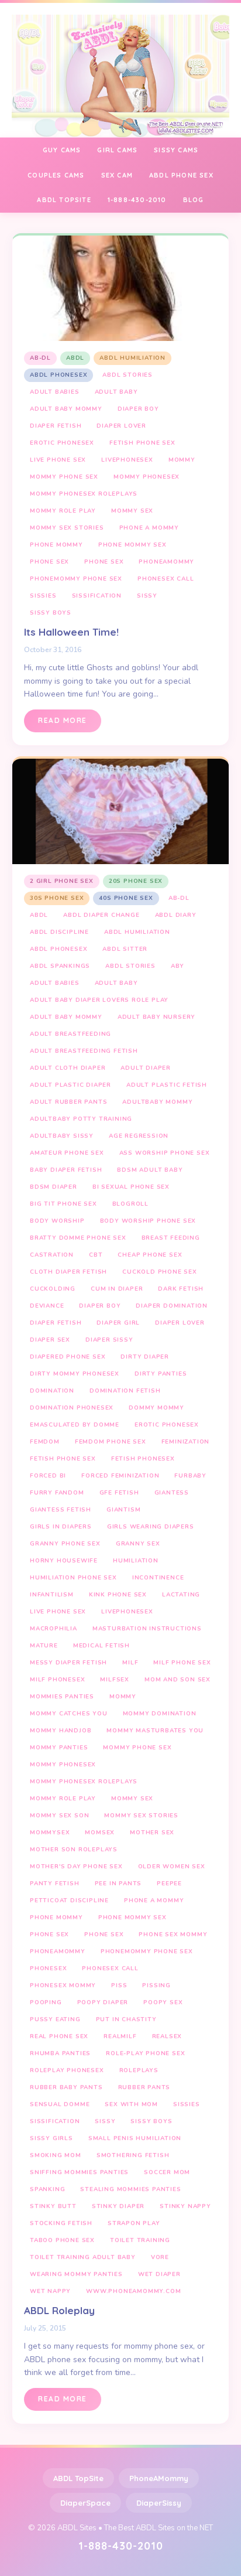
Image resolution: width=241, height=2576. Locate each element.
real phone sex (59, 2036)
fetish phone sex (142, 443)
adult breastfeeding (70, 1034)
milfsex (115, 1680)
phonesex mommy (63, 1985)
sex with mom (131, 2104)
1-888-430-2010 (137, 200)
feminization (186, 1442)
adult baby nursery (156, 1017)
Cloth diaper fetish (68, 1272)
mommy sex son (59, 1816)
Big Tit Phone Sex (63, 1204)
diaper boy (138, 409)
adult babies (55, 392)
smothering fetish (133, 2155)
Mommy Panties (59, 1748)
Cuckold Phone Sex (160, 1272)
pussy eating (55, 2019)
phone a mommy (149, 528)
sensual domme (60, 2104)
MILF (130, 1663)
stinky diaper (118, 2206)
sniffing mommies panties (79, 2172)
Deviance (47, 1306)
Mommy (182, 460)
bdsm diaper (54, 1187)
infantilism (52, 1595)
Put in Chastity (126, 2019)
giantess (172, 1493)
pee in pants (118, 1884)
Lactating (181, 1595)
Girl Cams (117, 150)
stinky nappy (185, 2206)
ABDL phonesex (58, 375)
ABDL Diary (176, 915)
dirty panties (161, 1374)
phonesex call (166, 579)
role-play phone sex (145, 2053)
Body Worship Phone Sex (148, 1221)
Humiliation (136, 1561)
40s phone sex (126, 898)
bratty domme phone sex (78, 1238)
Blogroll (130, 1204)
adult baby (116, 392)
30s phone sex (57, 898)
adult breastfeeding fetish (84, 1051)
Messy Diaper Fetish (68, 1663)
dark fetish (181, 1289)
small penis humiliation (135, 2138)
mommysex (50, 1833)
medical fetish (101, 1646)
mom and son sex (178, 1680)
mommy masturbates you (155, 1731)
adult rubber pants (68, 1102)
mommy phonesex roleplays (84, 494)
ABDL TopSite (78, 2478)
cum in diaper (117, 1289)
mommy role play (63, 511)
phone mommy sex (132, 545)
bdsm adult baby (150, 1170)
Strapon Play (134, 2223)
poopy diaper (103, 2002)
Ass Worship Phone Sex (165, 1153)
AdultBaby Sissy (62, 1136)
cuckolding (53, 1289)
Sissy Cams (176, 150)
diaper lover (121, 426)
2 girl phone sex (62, 881)
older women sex (172, 1867)
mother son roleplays (74, 1850)
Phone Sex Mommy (173, 1934)
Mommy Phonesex (147, 477)
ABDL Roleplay (59, 2310)
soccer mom (167, 2172)
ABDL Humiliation (132, 358)
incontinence (158, 1578)
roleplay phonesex (67, 2070)
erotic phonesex (62, 443)
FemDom (45, 1442)
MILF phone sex (182, 1663)
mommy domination (160, 1714)
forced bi (48, 1476)
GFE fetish (119, 1493)
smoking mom (56, 2155)
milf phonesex (57, 1680)
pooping (46, 2002)
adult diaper (146, 1068)
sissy (147, 596)
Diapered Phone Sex (68, 1357)
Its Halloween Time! (71, 632)
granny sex (138, 1544)
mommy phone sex (64, 477)
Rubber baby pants (66, 2087)
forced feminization (120, 1476)
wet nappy (50, 2291)
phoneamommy (166, 562)
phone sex (49, 562)
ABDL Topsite (64, 200)
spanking (47, 2189)
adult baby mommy (66, 409)
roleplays (139, 2070)
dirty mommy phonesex (75, 1374)
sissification (97, 596)
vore (160, 2257)
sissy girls (51, 2138)
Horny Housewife (64, 1561)
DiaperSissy (159, 2503)
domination (52, 1391)
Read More (63, 720)
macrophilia (54, 1629)
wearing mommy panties (76, 2274)
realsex (167, 2036)
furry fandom (57, 1493)
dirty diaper (145, 1357)
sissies (43, 596)
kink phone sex (118, 1595)
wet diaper (159, 2274)
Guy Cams (62, 150)
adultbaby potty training (81, 1119)
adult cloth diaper (68, 1068)
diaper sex (50, 1340)
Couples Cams (56, 175)
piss (119, 1985)
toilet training (140, 2240)
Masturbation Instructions (147, 1629)
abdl (75, 358)
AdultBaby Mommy (157, 1102)
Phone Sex (104, 562)
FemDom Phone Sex (111, 1442)
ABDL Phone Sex (181, 175)
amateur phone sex (67, 1153)
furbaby (190, 1476)
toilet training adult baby (83, 2257)
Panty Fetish (55, 1884)
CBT (96, 1255)
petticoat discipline (69, 1901)
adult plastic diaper (70, 1085)
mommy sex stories (67, 528)
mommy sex (132, 511)
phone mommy (56, 545)
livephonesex (127, 460)
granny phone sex (65, 1544)
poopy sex (163, 2002)
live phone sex (58, 460)
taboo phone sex (62, 2240)
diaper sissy (109, 1340)
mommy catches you (69, 1714)
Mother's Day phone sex (76, 1867)
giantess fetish (61, 1510)
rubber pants (144, 2087)
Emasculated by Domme (75, 1425)
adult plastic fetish (167, 1085)
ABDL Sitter (125, 949)
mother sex (152, 1833)
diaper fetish (56, 426)
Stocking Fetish (61, 2223)
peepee (169, 1884)
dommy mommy (156, 1408)
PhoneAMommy (159, 2478)
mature (44, 1646)
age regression (139, 1136)
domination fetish (125, 1391)
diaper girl (118, 1323)
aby (178, 966)
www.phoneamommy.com (133, 2291)
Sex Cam (117, 175)
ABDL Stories (128, 375)
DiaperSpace (85, 2503)
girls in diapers (61, 1527)
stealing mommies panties (130, 2189)
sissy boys (51, 613)
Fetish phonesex (143, 1459)
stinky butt (53, 2206)
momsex (100, 1833)
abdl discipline (59, 932)
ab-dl (40, 358)
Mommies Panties (62, 1697)
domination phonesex (72, 1408)
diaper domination (172, 1306)
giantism (123, 1510)
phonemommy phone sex (76, 579)
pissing (156, 1985)
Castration (52, 1255)
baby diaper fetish (66, 1170)
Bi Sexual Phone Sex (131, 1187)
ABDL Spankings (60, 966)
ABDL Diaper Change (101, 915)
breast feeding (171, 1238)
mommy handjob (61, 1731)
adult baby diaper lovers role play (99, 1000)
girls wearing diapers (151, 1527)
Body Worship (57, 1221)
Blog (194, 200)
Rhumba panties (60, 2053)
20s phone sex (136, 881)
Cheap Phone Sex (150, 1255)
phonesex (48, 1968)
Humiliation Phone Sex (73, 1578)
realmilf (120, 2036)
